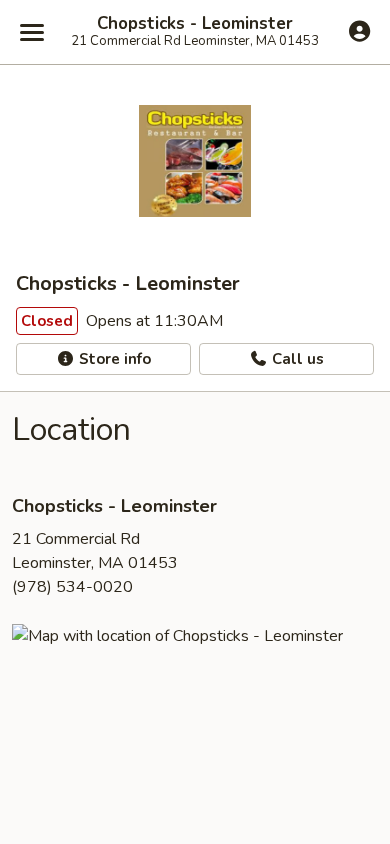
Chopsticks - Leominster (195, 24)
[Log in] (359, 31)
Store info (113, 359)
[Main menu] (32, 32)
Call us (296, 359)
